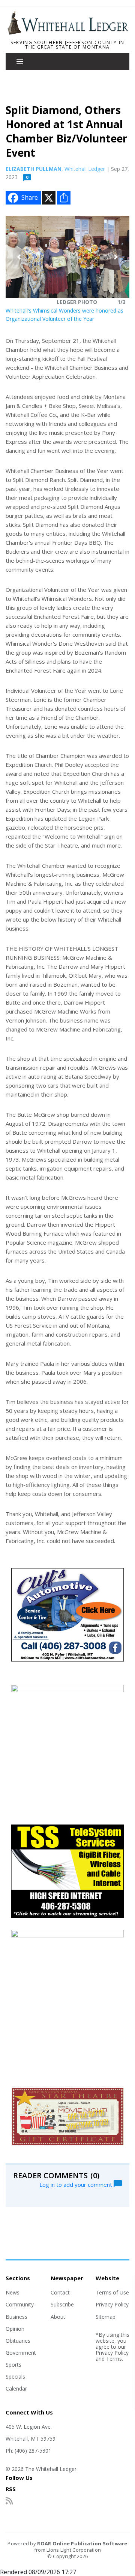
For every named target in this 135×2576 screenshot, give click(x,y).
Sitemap (106, 2317)
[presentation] (19, 257)
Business (16, 2317)
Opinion (15, 2329)
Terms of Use (112, 2292)
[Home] (67, 33)
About (58, 2317)
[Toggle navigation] (20, 62)
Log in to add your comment (76, 2184)
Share (30, 197)
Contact (60, 2292)
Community (20, 2304)
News (13, 2292)
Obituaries (18, 2341)
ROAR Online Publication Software (82, 2543)
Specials (15, 2377)
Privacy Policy (112, 2304)
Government (21, 2353)
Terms (114, 2359)
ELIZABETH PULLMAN (34, 169)
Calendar (16, 2389)
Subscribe (62, 2304)
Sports (13, 2365)
